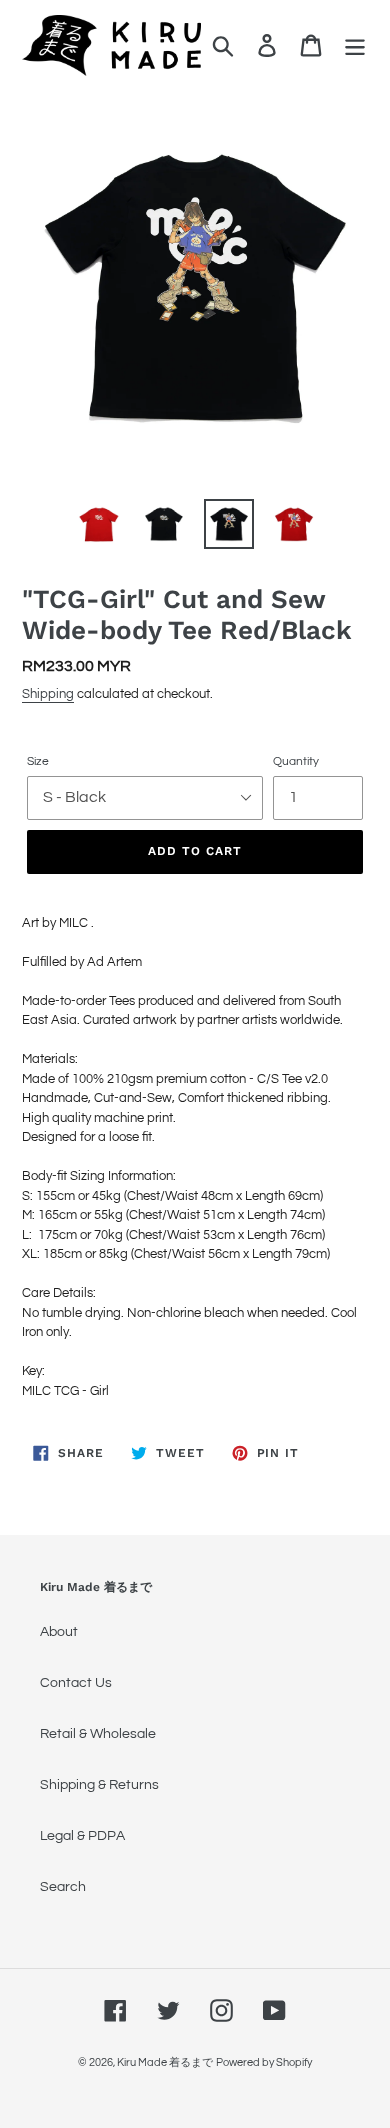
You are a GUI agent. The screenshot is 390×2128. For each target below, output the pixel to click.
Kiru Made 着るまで (165, 2062)
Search (63, 1887)
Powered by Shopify (264, 2062)
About (59, 1632)
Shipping (48, 694)
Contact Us (76, 1683)
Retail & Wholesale (98, 1734)
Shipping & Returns (99, 1785)
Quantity (296, 761)
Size (38, 761)
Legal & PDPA (82, 1836)
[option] (99, 524)
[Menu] (355, 45)
